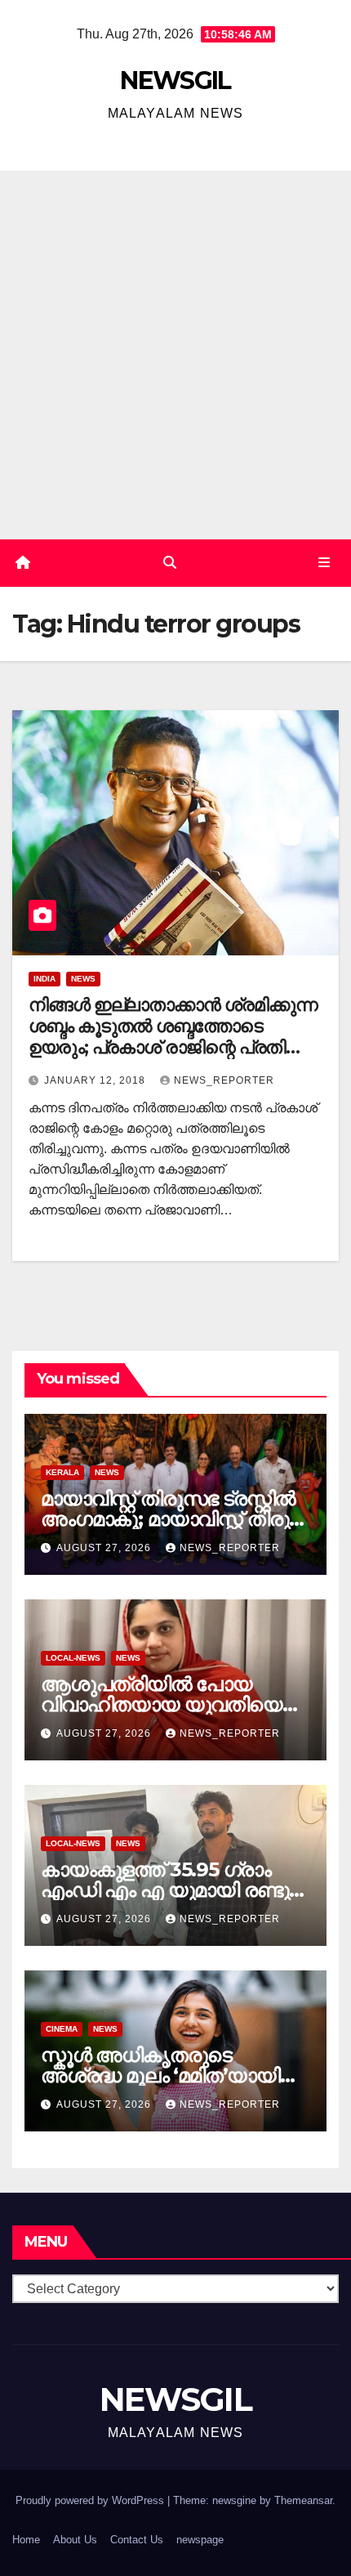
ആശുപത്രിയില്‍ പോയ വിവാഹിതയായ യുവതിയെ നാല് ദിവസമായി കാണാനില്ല (175, 1704)
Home (26, 2540)
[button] (170, 563)
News (83, 979)
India (44, 979)
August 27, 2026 (105, 1548)
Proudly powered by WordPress (91, 2500)
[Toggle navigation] (324, 563)
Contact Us (137, 2540)
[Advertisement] (175, 355)
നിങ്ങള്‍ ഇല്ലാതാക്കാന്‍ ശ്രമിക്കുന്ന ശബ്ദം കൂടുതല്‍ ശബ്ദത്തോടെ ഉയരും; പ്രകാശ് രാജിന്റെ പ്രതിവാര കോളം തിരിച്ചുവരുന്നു (175, 1037)
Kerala (62, 1472)
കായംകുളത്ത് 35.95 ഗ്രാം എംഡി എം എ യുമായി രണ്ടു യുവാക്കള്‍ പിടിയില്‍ (165, 1890)
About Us (75, 2540)
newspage (200, 2540)
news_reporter (224, 1080)
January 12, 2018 (96, 1080)
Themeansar (303, 2500)
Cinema (62, 2029)
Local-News (73, 1658)
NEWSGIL (175, 80)
